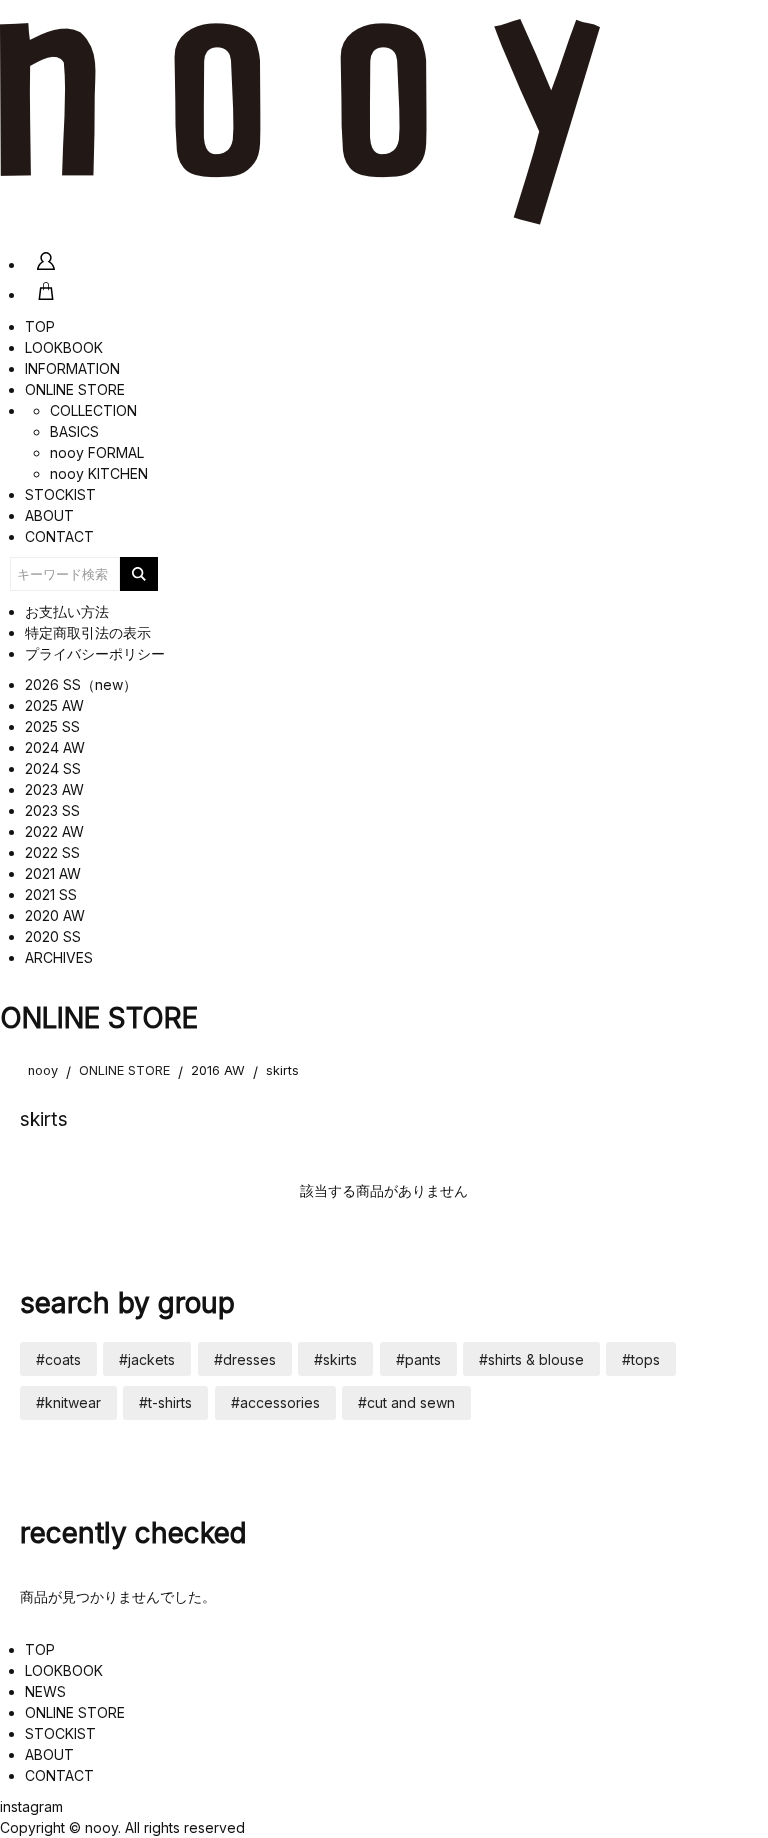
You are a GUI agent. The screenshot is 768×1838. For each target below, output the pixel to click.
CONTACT (59, 536)
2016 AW (218, 1070)
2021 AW (53, 873)
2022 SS (52, 852)
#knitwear (68, 1402)
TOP (40, 326)
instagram (31, 1806)
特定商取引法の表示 (88, 632)
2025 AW (54, 705)
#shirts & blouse (531, 1359)
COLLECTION (93, 410)
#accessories (275, 1402)
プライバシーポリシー (95, 653)
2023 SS (52, 810)
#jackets (147, 1359)
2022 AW (54, 831)
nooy (43, 1070)
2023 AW (54, 789)
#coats (58, 1359)
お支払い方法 (67, 611)
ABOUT (49, 515)
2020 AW (55, 915)
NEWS (45, 1691)
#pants (418, 1359)
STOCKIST (60, 494)
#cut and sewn (406, 1402)
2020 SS (53, 936)
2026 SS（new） (81, 684)
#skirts (335, 1359)
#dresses (245, 1359)
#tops (641, 1359)
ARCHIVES (59, 957)
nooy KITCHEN (99, 473)
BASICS (74, 431)
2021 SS (51, 894)
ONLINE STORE (75, 389)
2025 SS (52, 726)
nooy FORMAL (97, 452)
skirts (282, 1070)
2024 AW (55, 747)
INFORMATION (72, 368)
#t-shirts (165, 1402)
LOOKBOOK (64, 347)
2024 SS (53, 768)
